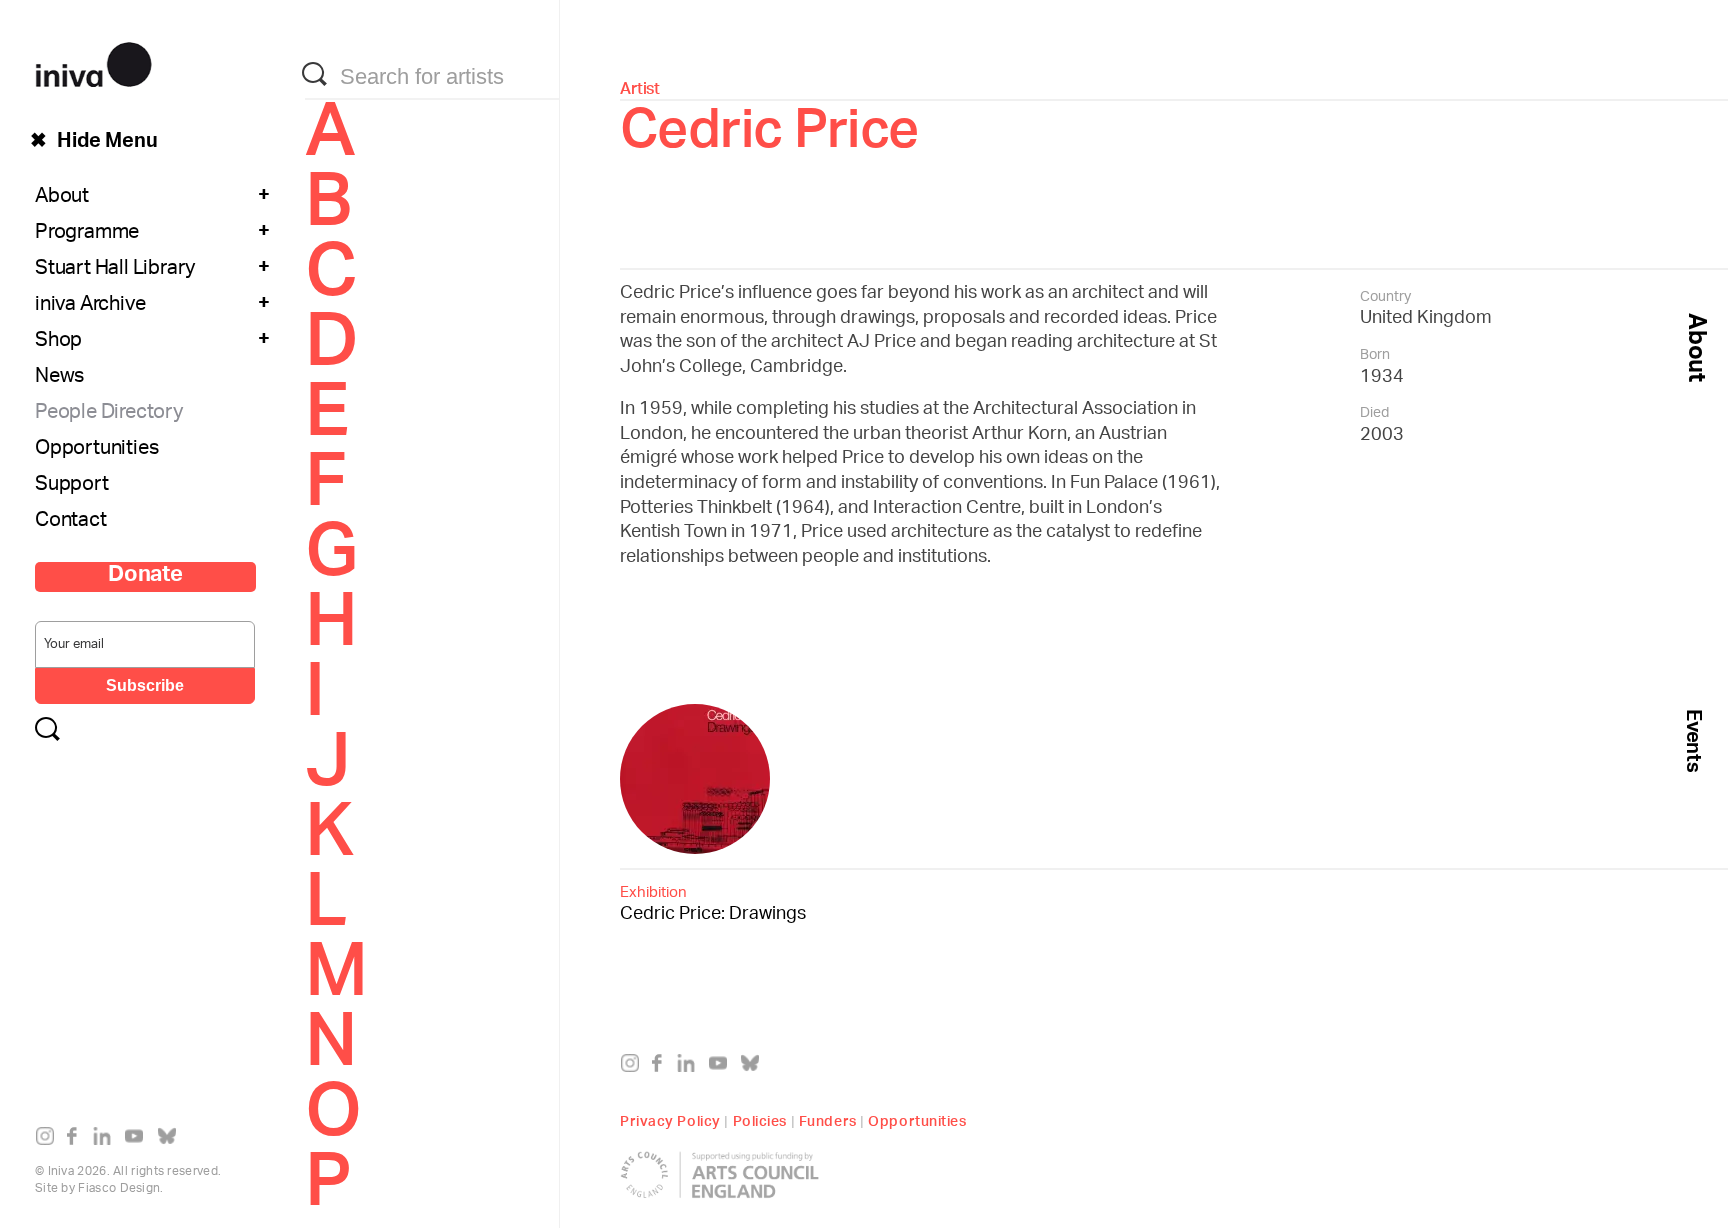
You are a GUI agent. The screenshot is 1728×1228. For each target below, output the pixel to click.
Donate (145, 577)
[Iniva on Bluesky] (171, 1140)
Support (72, 486)
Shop (58, 342)
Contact (71, 522)
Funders (828, 1119)
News (59, 378)
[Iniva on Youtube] (138, 1140)
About (62, 198)
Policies (760, 1119)
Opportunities (96, 450)
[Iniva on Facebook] (77, 1140)
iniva (93, 61)
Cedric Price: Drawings (713, 902)
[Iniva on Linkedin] (106, 1140)
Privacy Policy (670, 1119)
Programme (87, 234)
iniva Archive (90, 306)
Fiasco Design (119, 1188)
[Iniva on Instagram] (49, 1140)
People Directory (109, 414)
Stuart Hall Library (115, 270)
